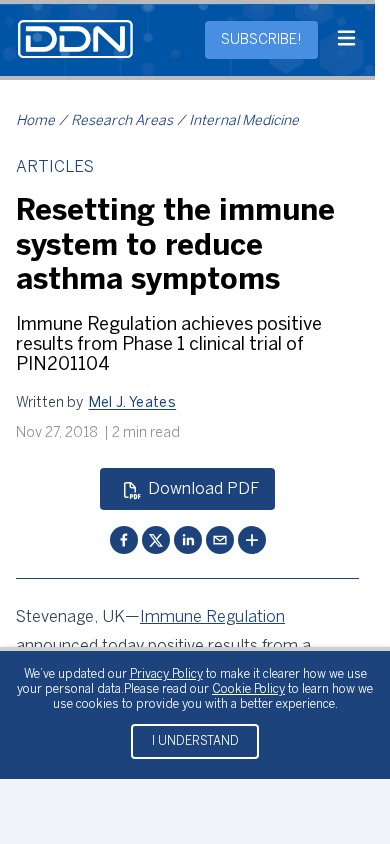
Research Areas (122, 121)
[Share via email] (220, 540)
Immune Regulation (212, 617)
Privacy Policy (166, 674)
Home (35, 121)
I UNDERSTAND (195, 741)
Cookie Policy (248, 689)
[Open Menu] (346, 40)
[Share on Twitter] (156, 540)
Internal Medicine (244, 121)
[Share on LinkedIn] (188, 540)
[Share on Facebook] (124, 540)
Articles (55, 167)
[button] (133, 404)
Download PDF (203, 489)
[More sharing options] (252, 540)
